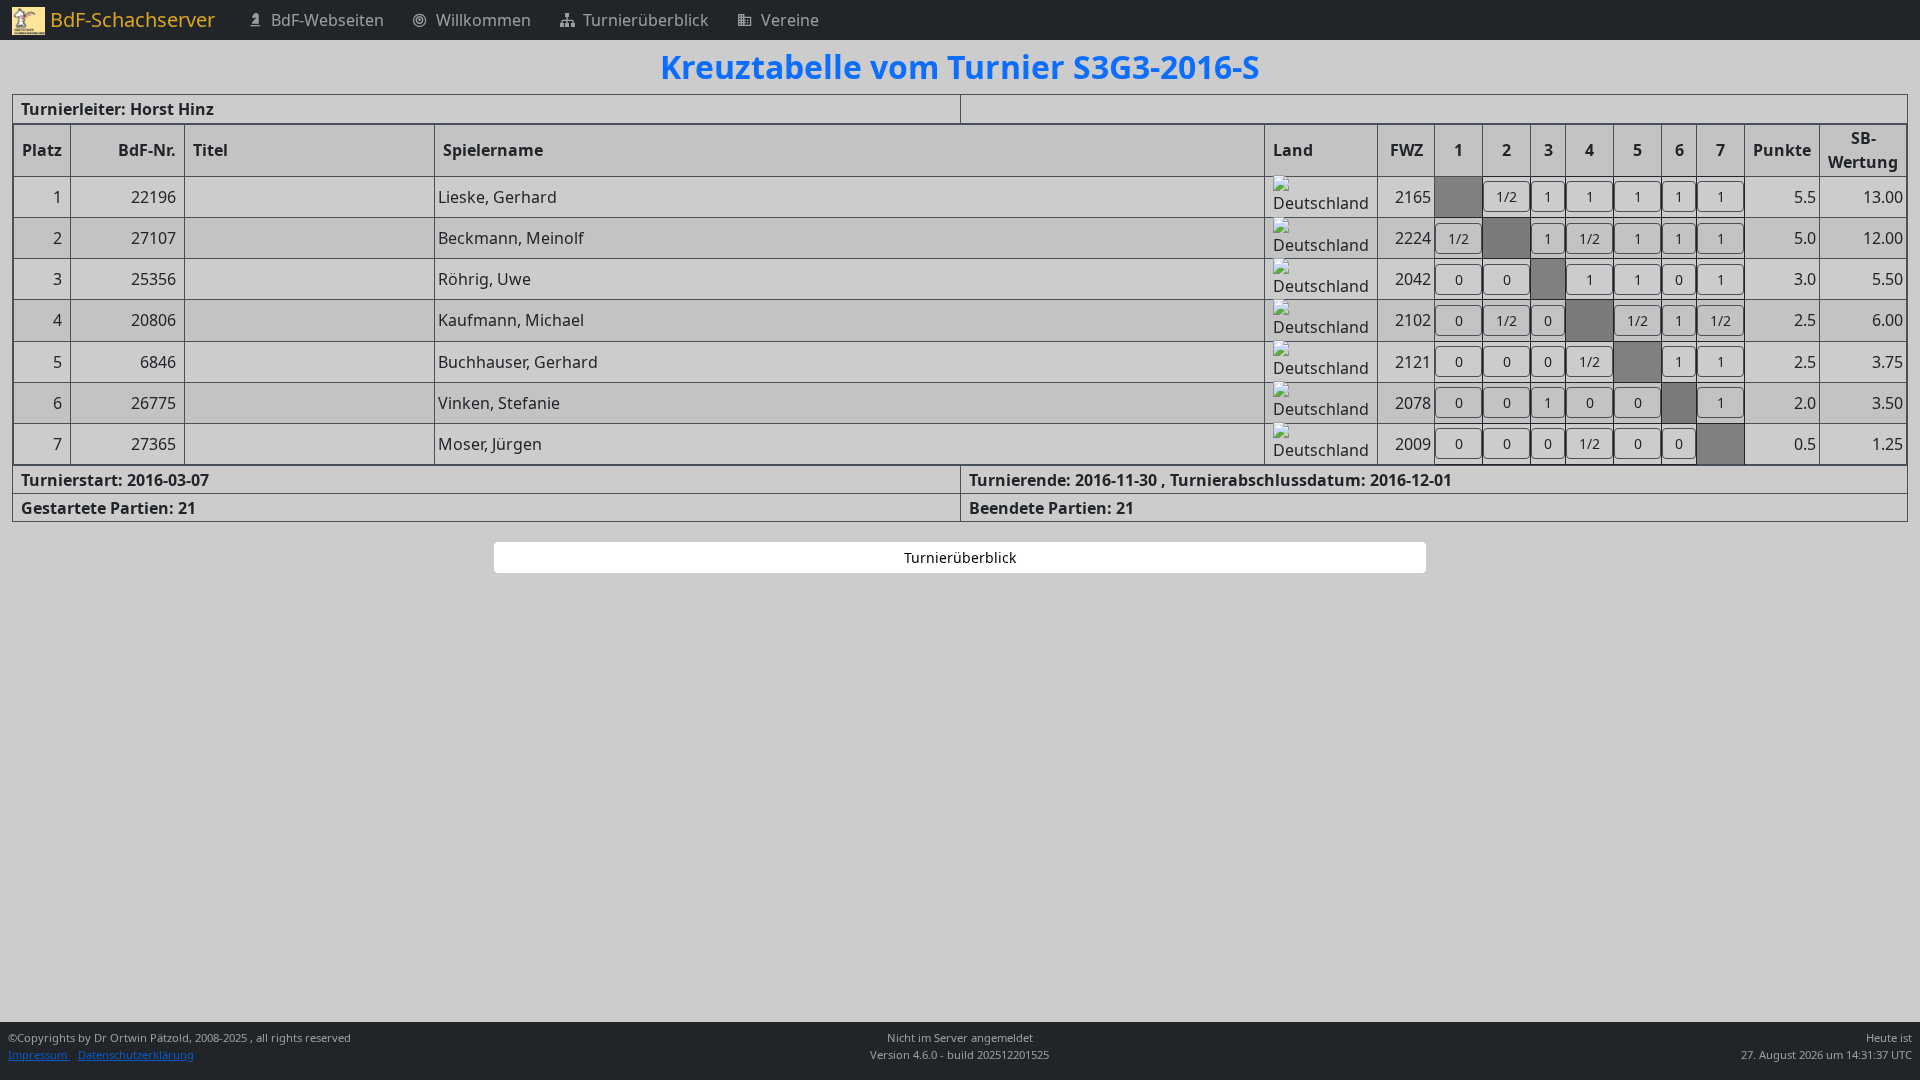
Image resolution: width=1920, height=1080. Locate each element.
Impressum (39, 1054)
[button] (1506, 196)
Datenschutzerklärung (136, 1054)
